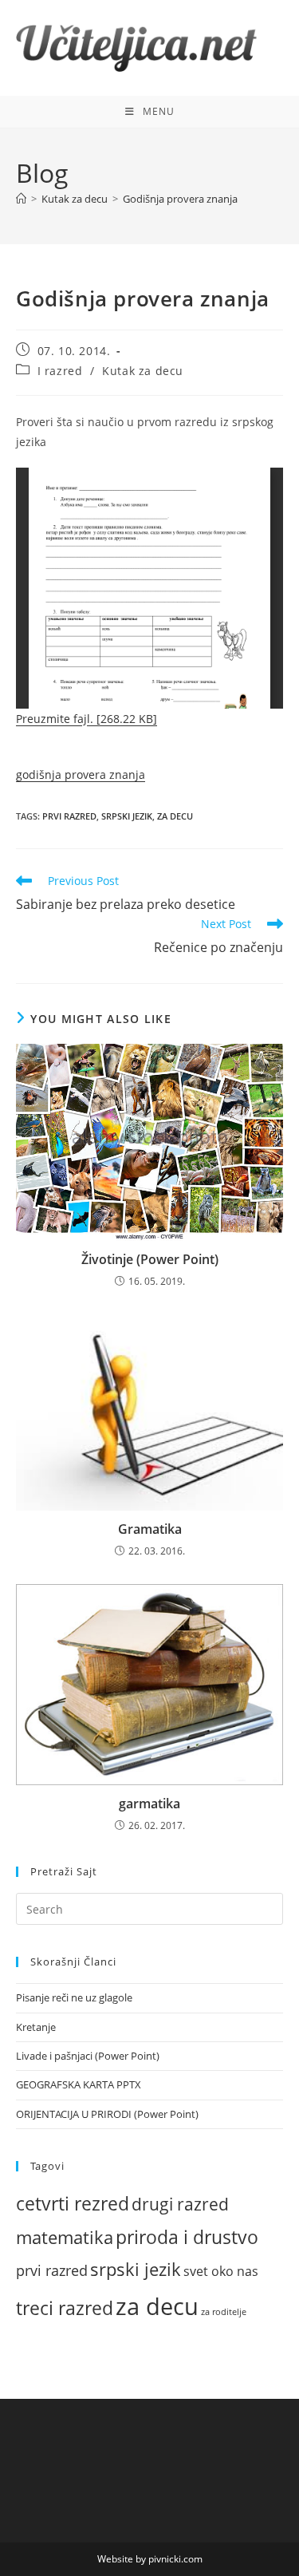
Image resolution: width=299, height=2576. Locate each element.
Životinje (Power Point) (150, 1259)
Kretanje (36, 2027)
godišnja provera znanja (81, 774)
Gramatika (150, 1529)
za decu (175, 816)
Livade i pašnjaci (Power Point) (88, 2056)
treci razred (65, 2308)
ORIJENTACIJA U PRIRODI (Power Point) (107, 2114)
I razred (60, 371)
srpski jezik (127, 816)
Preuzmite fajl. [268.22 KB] (87, 719)
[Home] (21, 199)
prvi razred (69, 816)
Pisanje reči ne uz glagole (74, 1997)
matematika (65, 2237)
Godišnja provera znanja (180, 199)
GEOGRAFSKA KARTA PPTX (79, 2084)
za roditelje (224, 2312)
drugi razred (180, 2204)
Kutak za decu (143, 371)
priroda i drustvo (187, 2237)
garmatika (149, 1804)
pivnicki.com (175, 2559)
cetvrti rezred (73, 2204)
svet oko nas (221, 2271)
